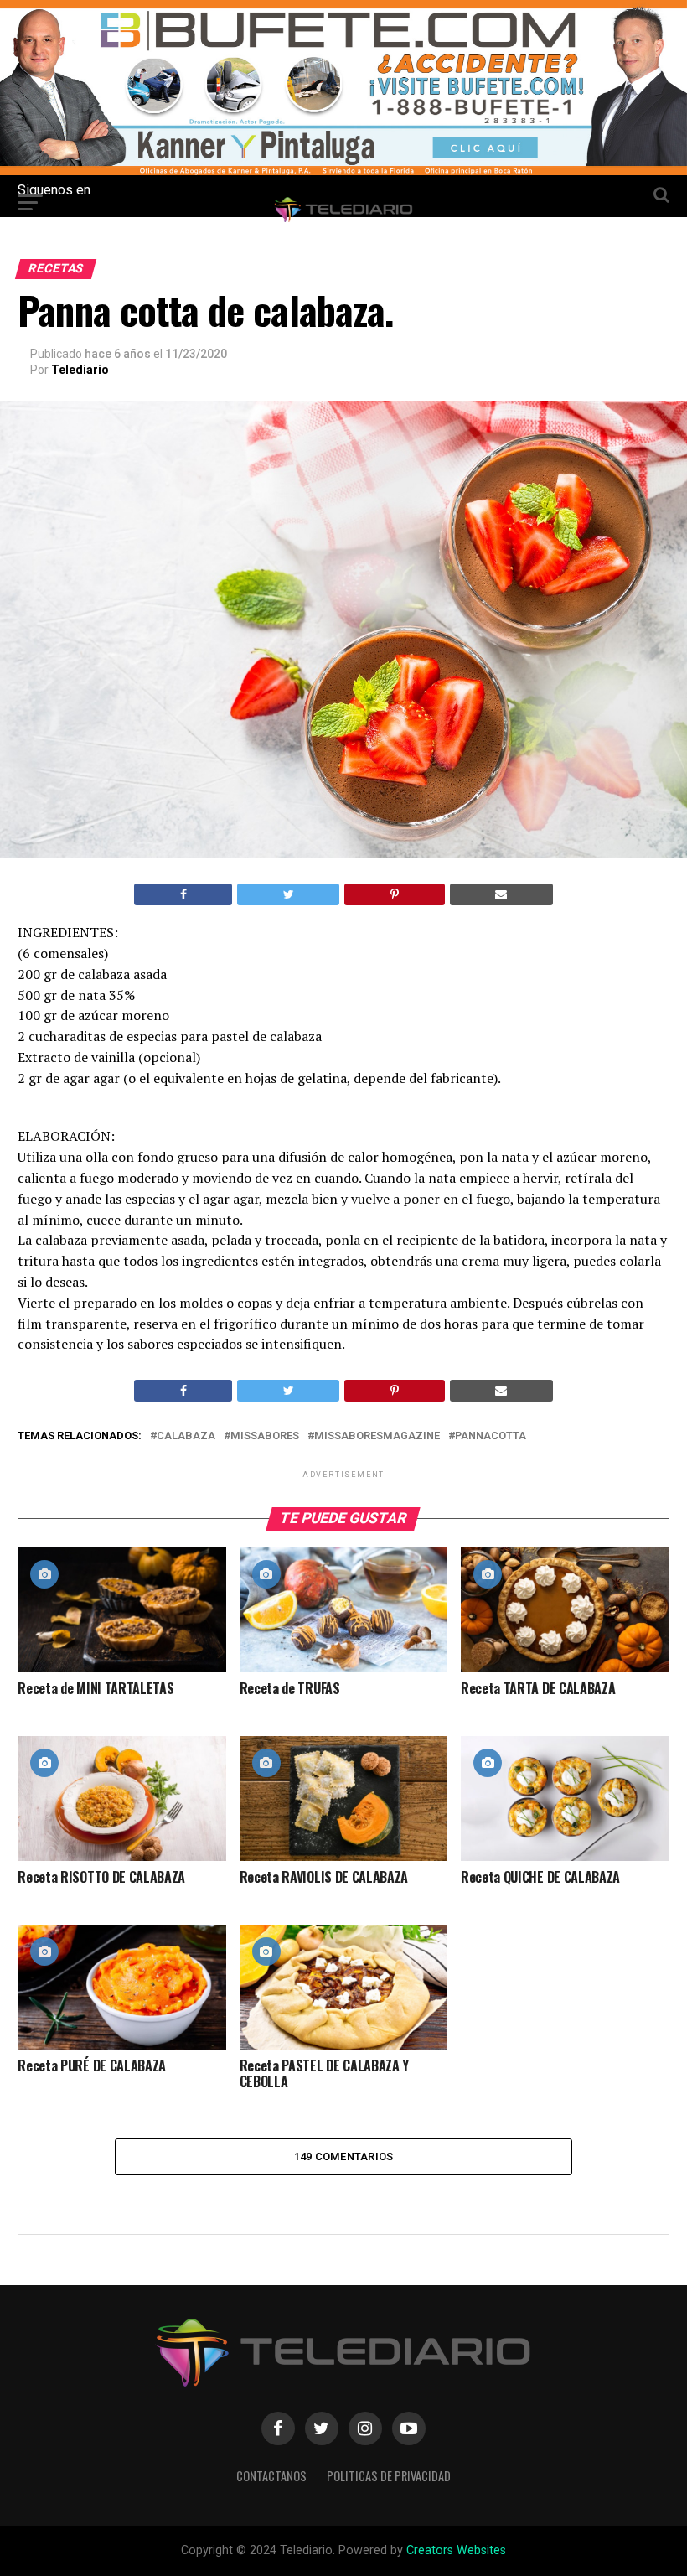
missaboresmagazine (377, 1436)
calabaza (186, 1436)
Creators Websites (456, 2550)
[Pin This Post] (394, 894)
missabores (265, 1436)
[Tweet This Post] (288, 894)
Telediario (80, 370)
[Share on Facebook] (183, 894)
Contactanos (271, 2476)
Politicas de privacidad (389, 2476)
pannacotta (491, 1436)
